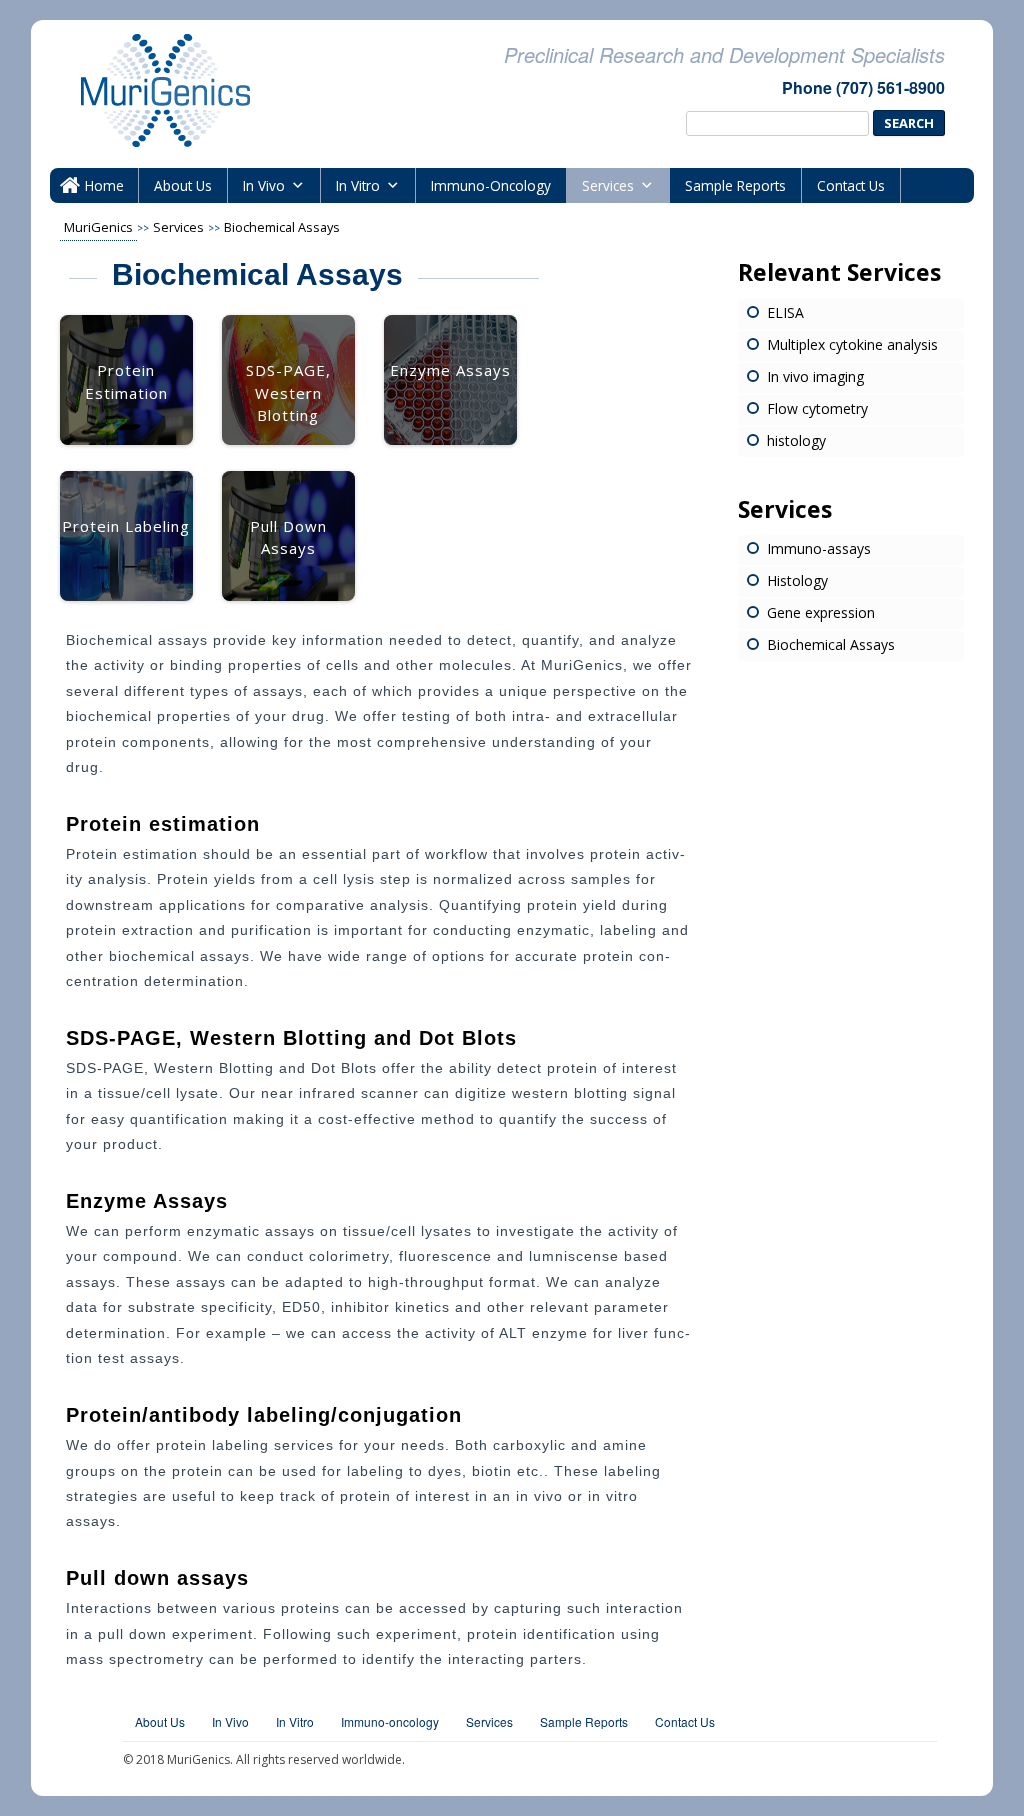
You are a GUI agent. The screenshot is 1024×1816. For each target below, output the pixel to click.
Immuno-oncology (390, 1721)
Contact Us (851, 185)
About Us (183, 185)
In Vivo (264, 185)
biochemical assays (282, 227)
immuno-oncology (491, 185)
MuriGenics (98, 227)
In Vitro (358, 185)
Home (104, 185)
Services (608, 185)
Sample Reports (735, 185)
